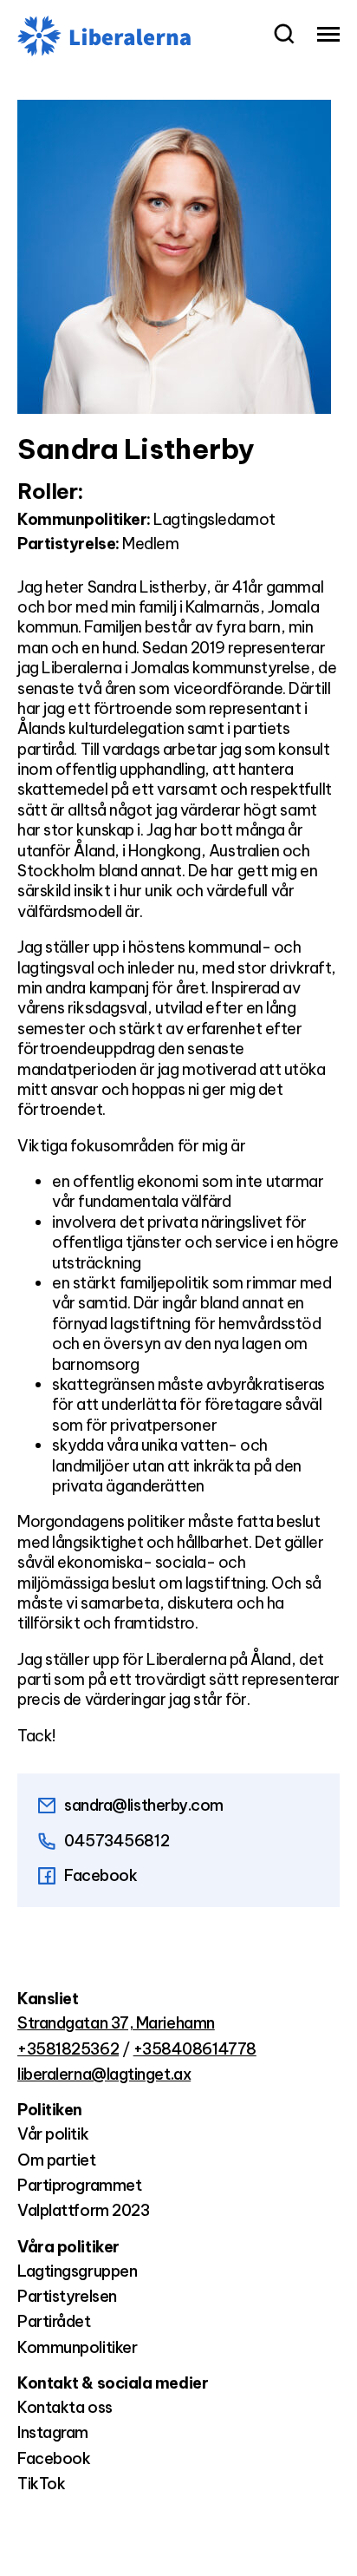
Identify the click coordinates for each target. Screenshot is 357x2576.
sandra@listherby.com (144, 1805)
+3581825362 (68, 2049)
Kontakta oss (65, 2407)
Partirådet (54, 2321)
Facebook (101, 1875)
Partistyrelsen (67, 2296)
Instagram (53, 2432)
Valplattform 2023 (83, 2210)
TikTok (41, 2484)
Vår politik (53, 2134)
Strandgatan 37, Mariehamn (116, 2023)
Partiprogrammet (79, 2185)
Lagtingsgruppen (77, 2271)
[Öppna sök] (284, 36)
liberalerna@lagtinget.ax (104, 2074)
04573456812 (117, 1841)
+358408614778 (195, 2049)
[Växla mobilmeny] (328, 36)
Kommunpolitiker (77, 2347)
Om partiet (57, 2160)
